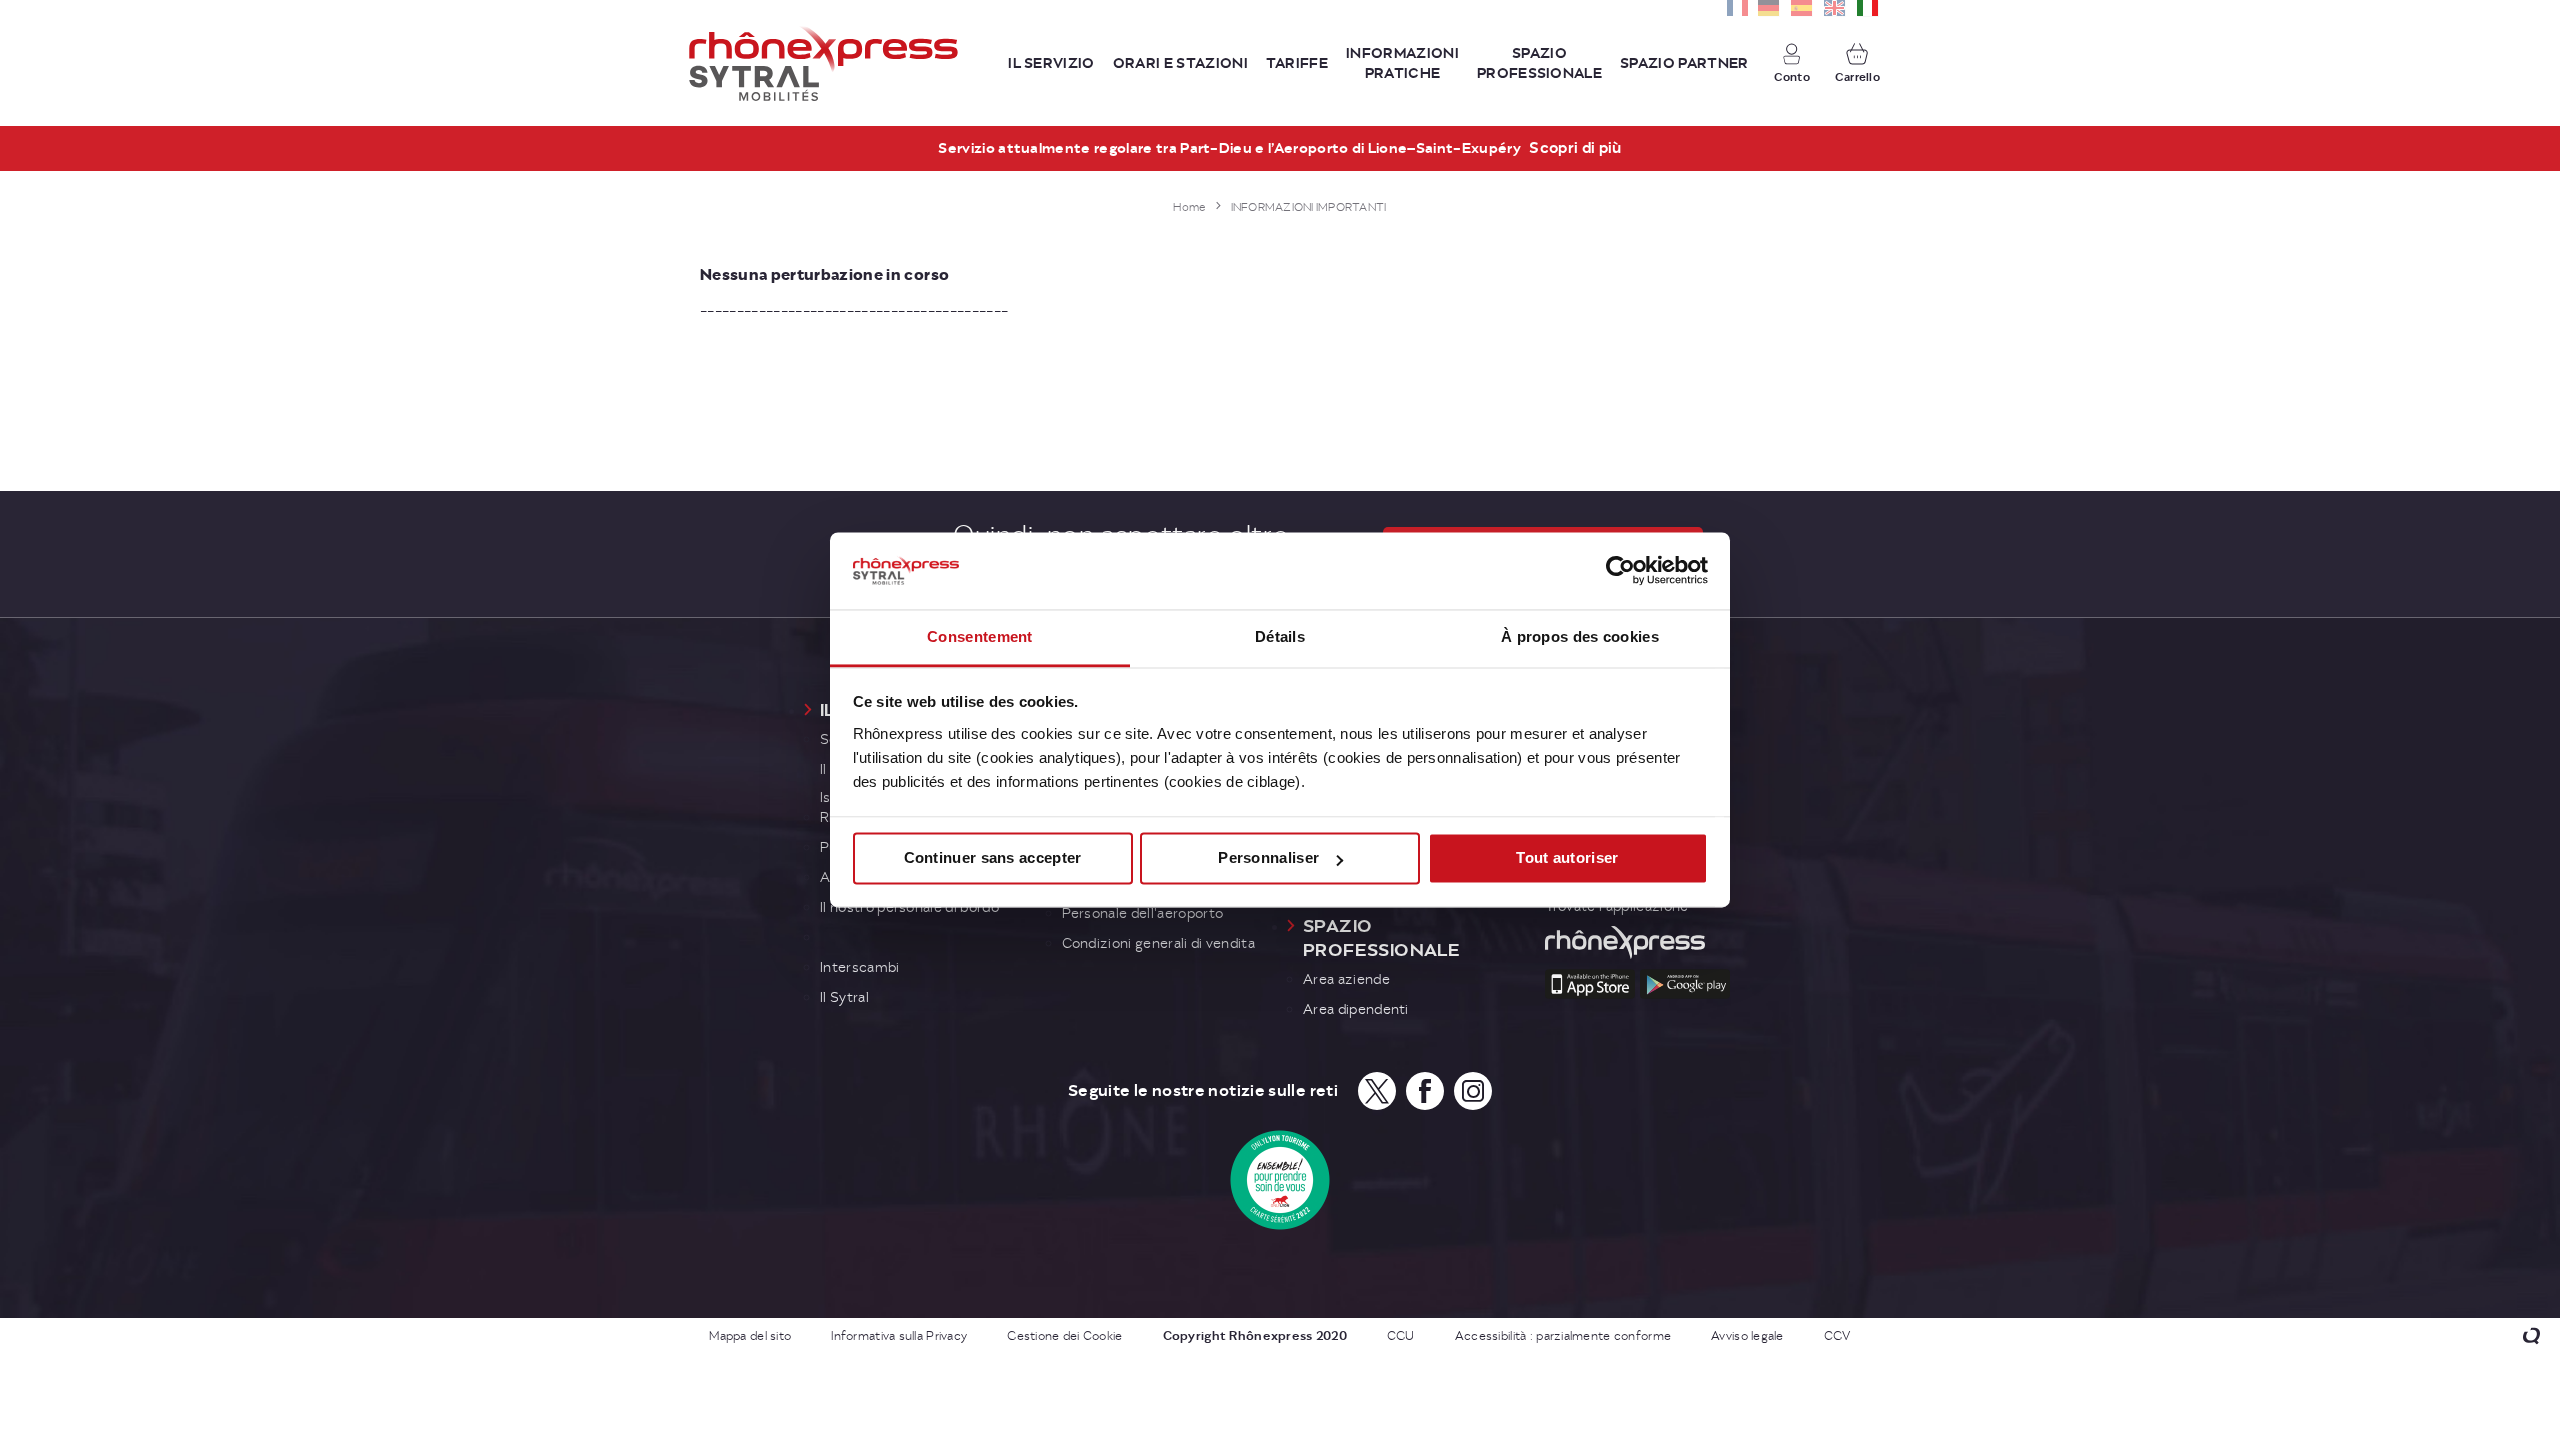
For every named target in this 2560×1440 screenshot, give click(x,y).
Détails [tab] (1280, 636)
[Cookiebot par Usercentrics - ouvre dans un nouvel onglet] (1620, 571)
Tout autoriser (1567, 858)
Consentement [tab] (980, 636)
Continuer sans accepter (993, 858)
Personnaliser (1268, 858)
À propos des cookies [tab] (1580, 636)
